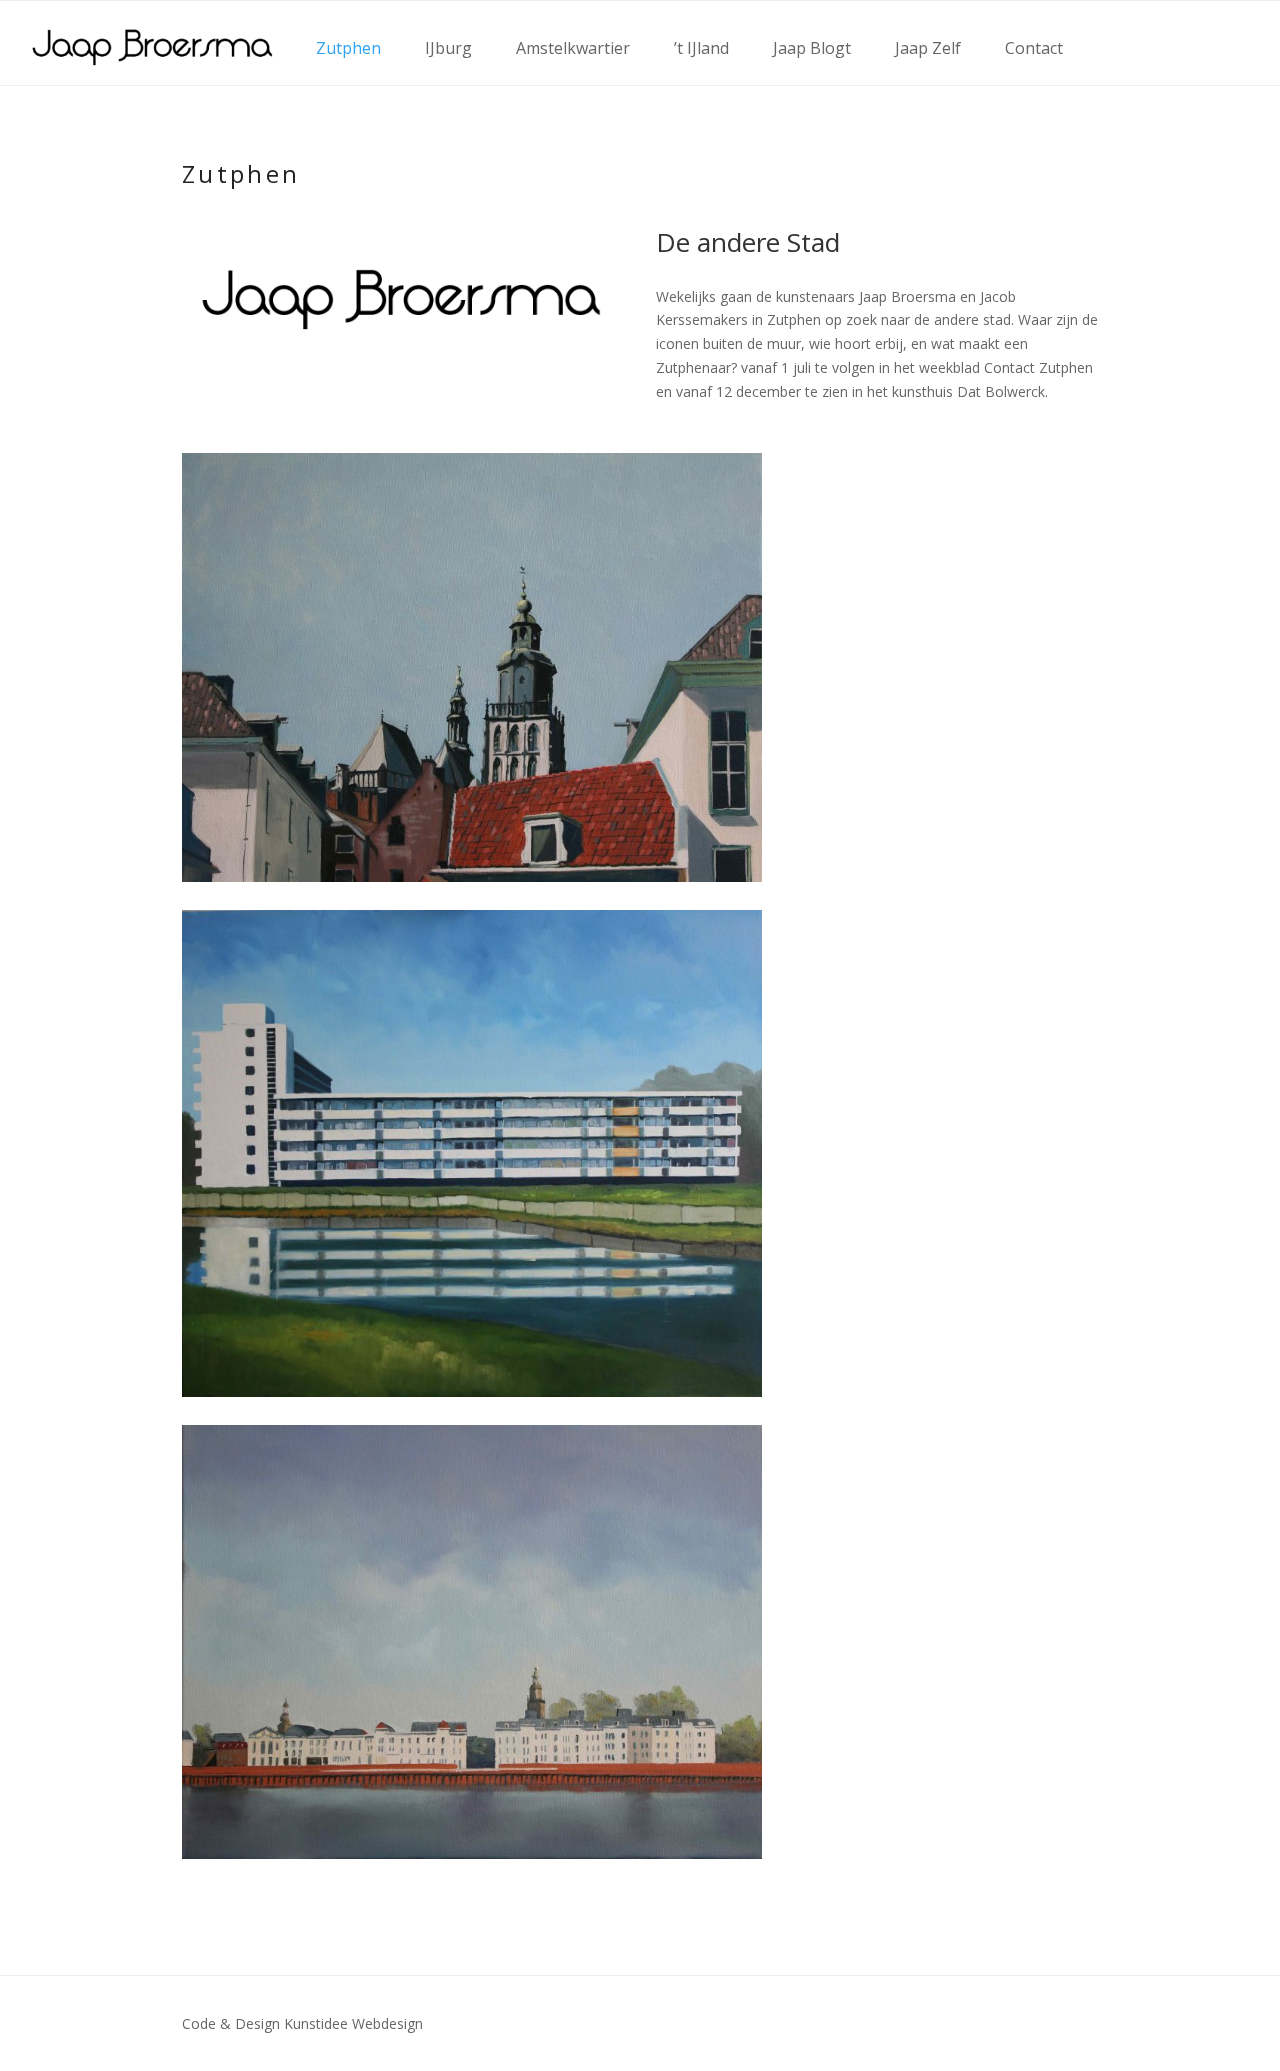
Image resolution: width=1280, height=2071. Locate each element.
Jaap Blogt (812, 48)
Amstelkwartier (573, 48)
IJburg (448, 48)
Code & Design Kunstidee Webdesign (302, 2023)
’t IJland (701, 48)
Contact (1034, 48)
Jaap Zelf (928, 48)
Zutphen (348, 48)
